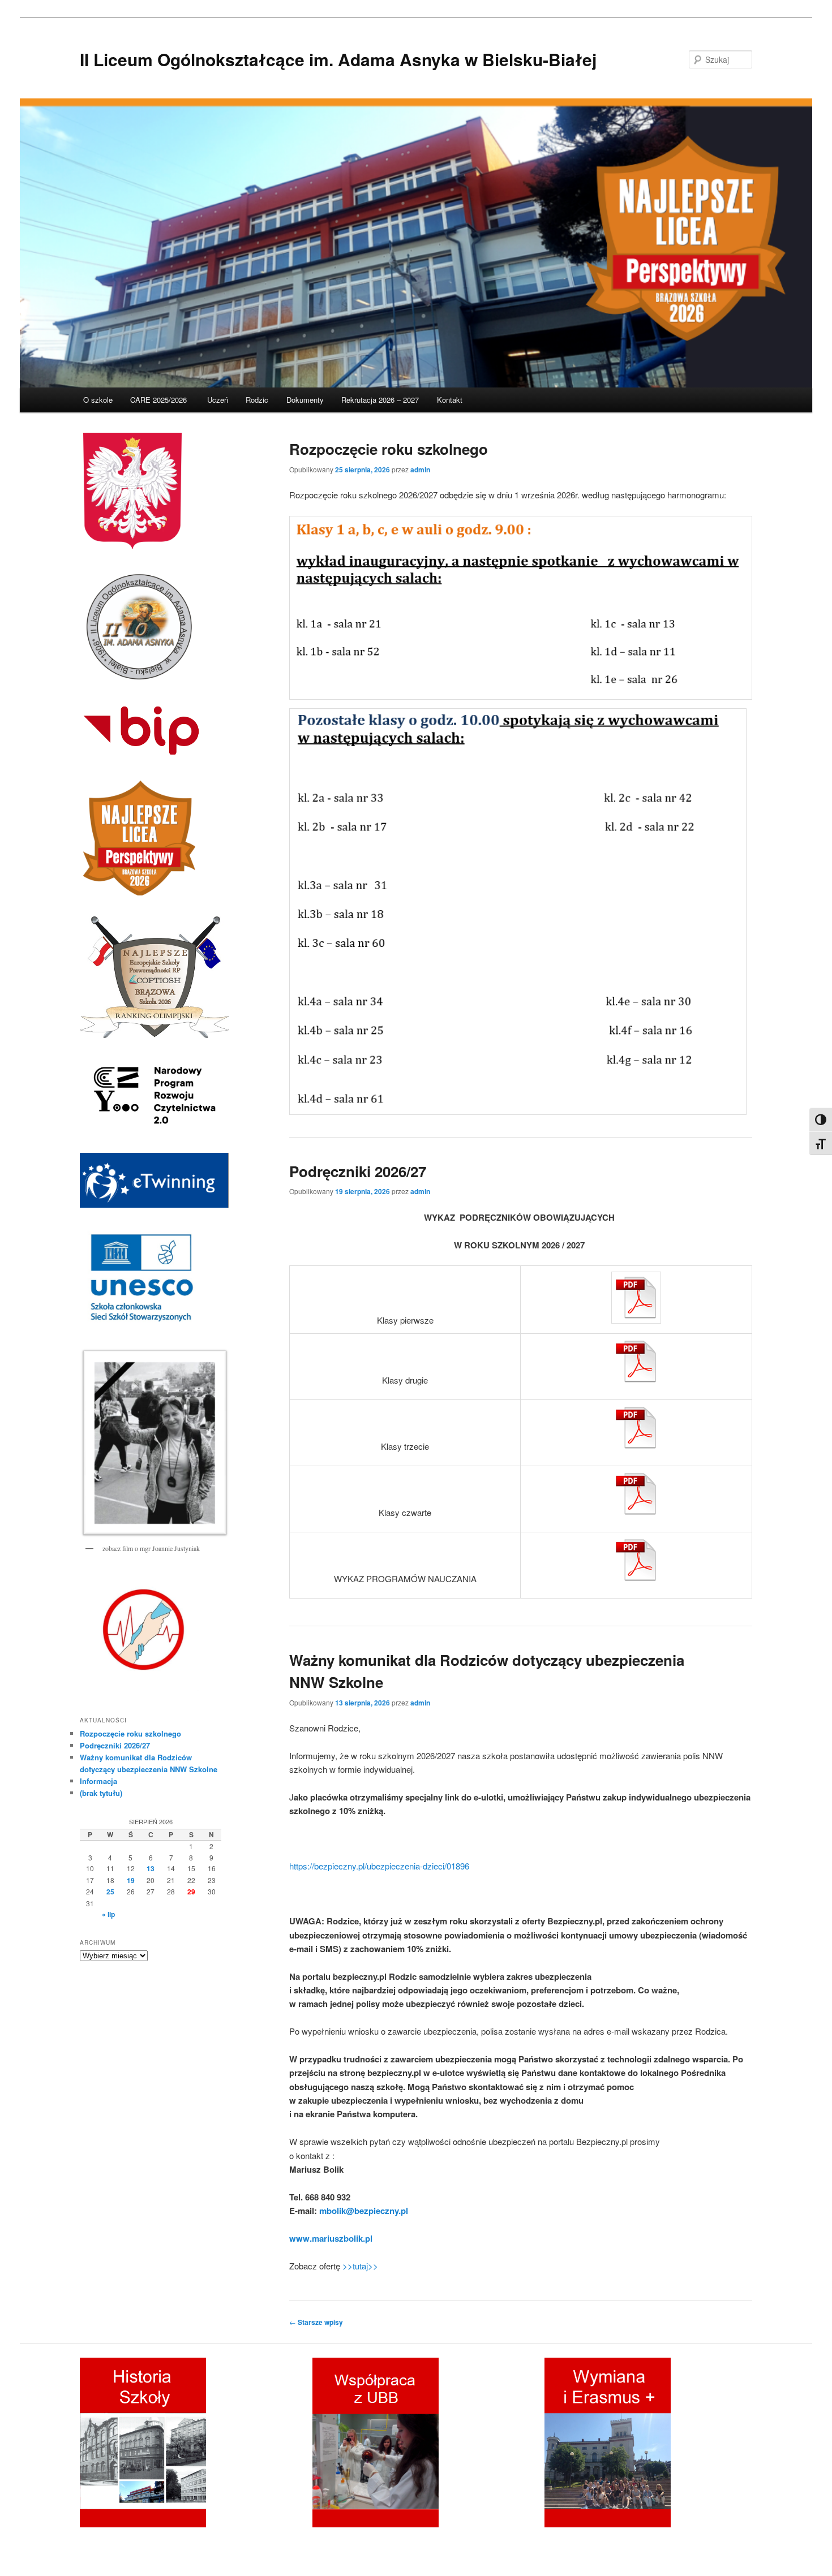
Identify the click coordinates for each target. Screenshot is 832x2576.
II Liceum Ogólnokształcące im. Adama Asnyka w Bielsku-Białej (338, 59)
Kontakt (450, 400)
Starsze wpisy (316, 2322)
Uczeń (218, 400)
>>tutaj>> (360, 2266)
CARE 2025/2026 (160, 400)
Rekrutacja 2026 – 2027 (380, 400)
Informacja (98, 1781)
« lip (108, 1914)
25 (110, 1892)
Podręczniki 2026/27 (358, 1171)
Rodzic (257, 400)
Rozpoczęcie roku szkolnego (389, 449)
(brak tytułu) (101, 1793)
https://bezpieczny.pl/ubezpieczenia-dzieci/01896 (379, 1866)
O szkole (98, 400)
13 (151, 1868)
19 (131, 1880)
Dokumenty (305, 400)
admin (420, 469)
